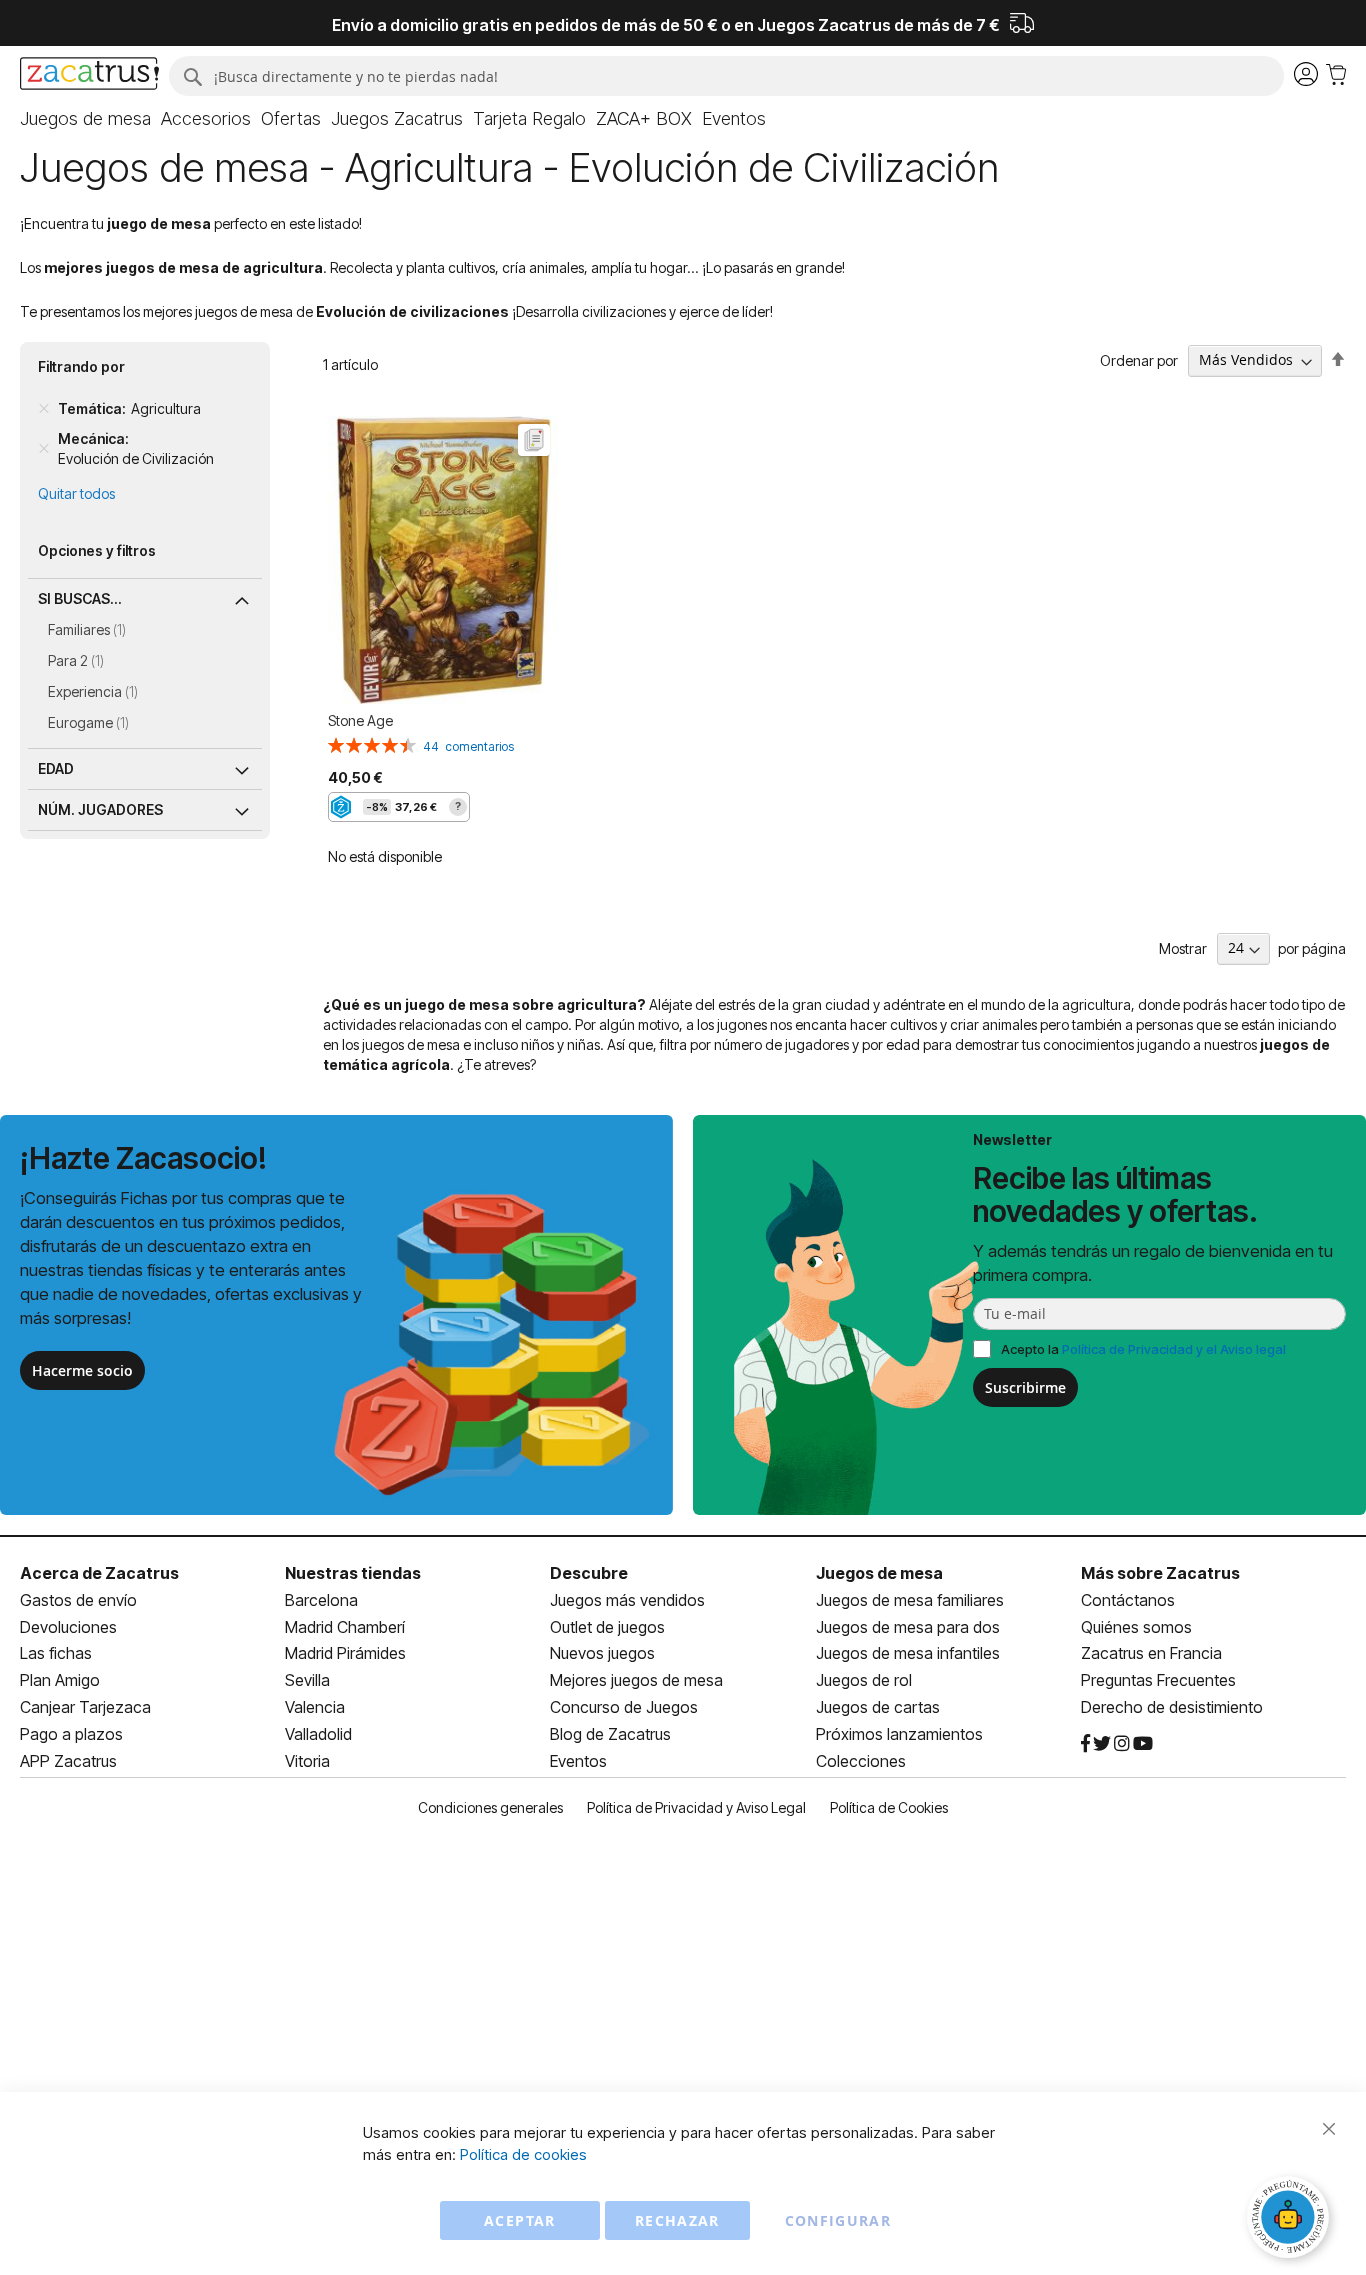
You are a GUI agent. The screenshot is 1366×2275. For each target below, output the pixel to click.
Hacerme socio (82, 1370)
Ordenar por (1139, 359)
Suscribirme (1025, 1387)
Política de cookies (523, 2154)
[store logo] (89, 76)
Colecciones (861, 1761)
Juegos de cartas (878, 1707)
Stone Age (360, 720)
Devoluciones (68, 1627)
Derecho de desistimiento (1172, 1707)
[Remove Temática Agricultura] (44, 409)
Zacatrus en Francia (1151, 1653)
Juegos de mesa (879, 1573)
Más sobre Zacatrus (1160, 1573)
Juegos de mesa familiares (910, 1600)
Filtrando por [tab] (81, 366)
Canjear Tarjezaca (85, 1707)
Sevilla (307, 1680)
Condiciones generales (490, 1807)
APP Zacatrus (68, 1761)
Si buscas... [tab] (80, 598)
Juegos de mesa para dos (908, 1627)
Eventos (578, 1761)
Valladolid (318, 1734)
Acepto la (1143, 1349)
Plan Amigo (60, 1680)
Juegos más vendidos (627, 1600)
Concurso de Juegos (624, 1707)
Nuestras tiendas (353, 1573)
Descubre (589, 1573)
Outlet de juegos (607, 1627)
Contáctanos (1128, 1600)
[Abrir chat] (1291, 2220)
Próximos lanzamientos (899, 1734)
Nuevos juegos (602, 1653)
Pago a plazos (71, 1734)
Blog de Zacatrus (610, 1734)
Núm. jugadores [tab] (100, 809)
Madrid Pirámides (345, 1653)
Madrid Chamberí (345, 1627)
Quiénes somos (1136, 1627)
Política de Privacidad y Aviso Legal (696, 1807)
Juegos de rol (864, 1680)
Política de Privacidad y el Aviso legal (1174, 1349)
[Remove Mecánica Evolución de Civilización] (44, 449)
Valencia (315, 1707)
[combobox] (726, 76)
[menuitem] (85, 119)
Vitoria (307, 1761)
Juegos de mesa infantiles (908, 1653)
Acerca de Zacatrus (99, 1573)
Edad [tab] (56, 768)
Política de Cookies (889, 1807)
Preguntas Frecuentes (1158, 1680)
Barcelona (321, 1600)
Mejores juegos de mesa (636, 1680)
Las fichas (56, 1653)
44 (468, 746)
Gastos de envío (78, 1600)
